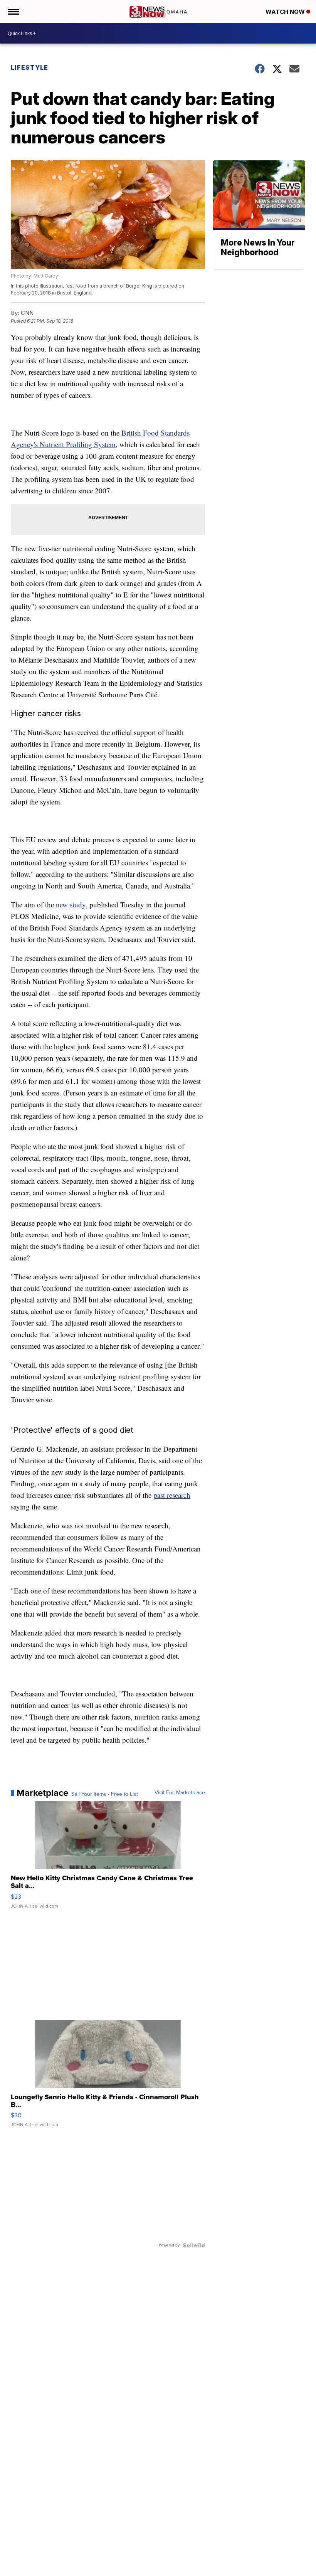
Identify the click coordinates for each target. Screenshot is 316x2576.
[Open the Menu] (13, 12)
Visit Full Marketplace (180, 1793)
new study (71, 904)
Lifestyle (29, 67)
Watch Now (286, 12)
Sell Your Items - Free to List (105, 1794)
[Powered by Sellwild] (194, 2245)
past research (172, 1495)
